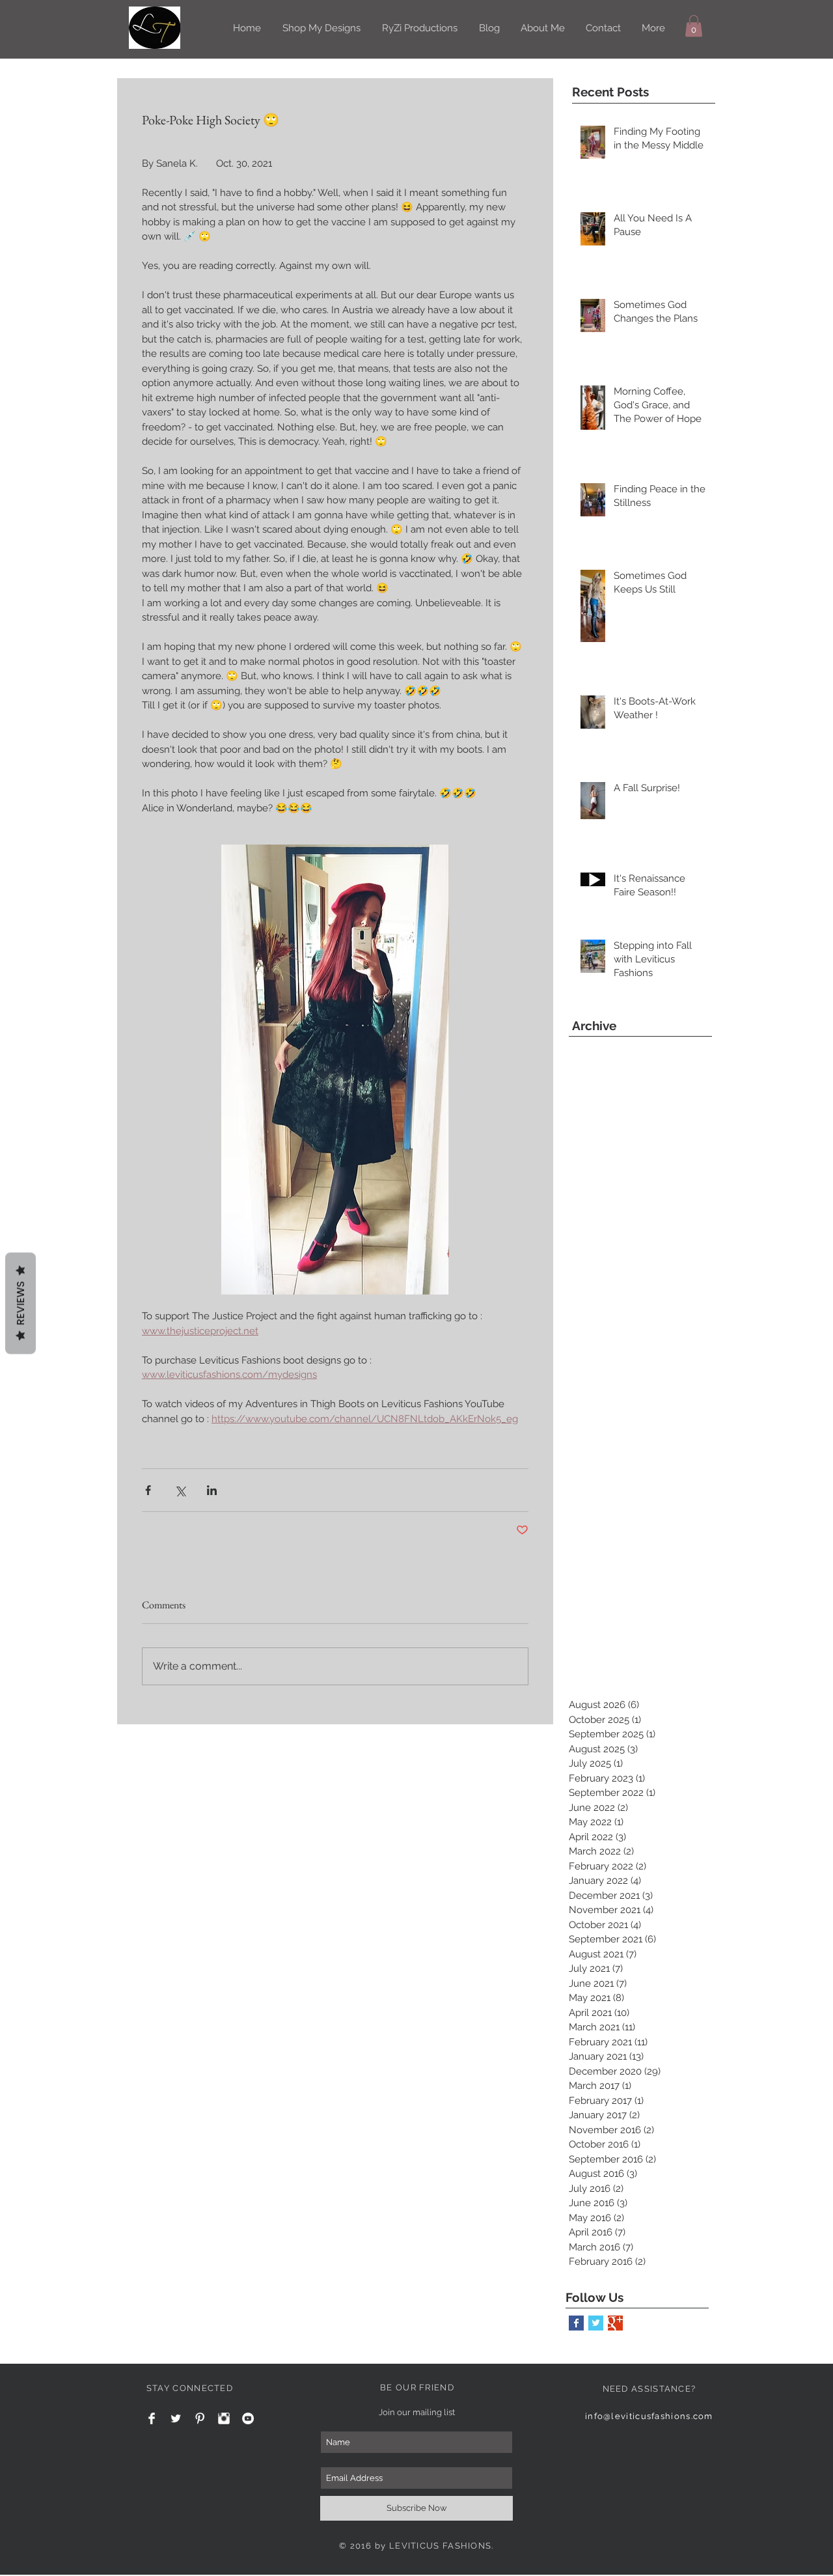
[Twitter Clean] (176, 2418)
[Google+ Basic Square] (615, 2323)
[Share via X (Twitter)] (180, 1490)
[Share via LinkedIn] (212, 1490)
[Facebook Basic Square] (576, 2323)
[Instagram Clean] (224, 2418)
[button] (694, 26)
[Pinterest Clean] (200, 2418)
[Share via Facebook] (148, 1490)
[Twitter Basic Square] (596, 2323)
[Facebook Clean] (152, 2418)
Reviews (20, 1304)
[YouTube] (248, 2418)
